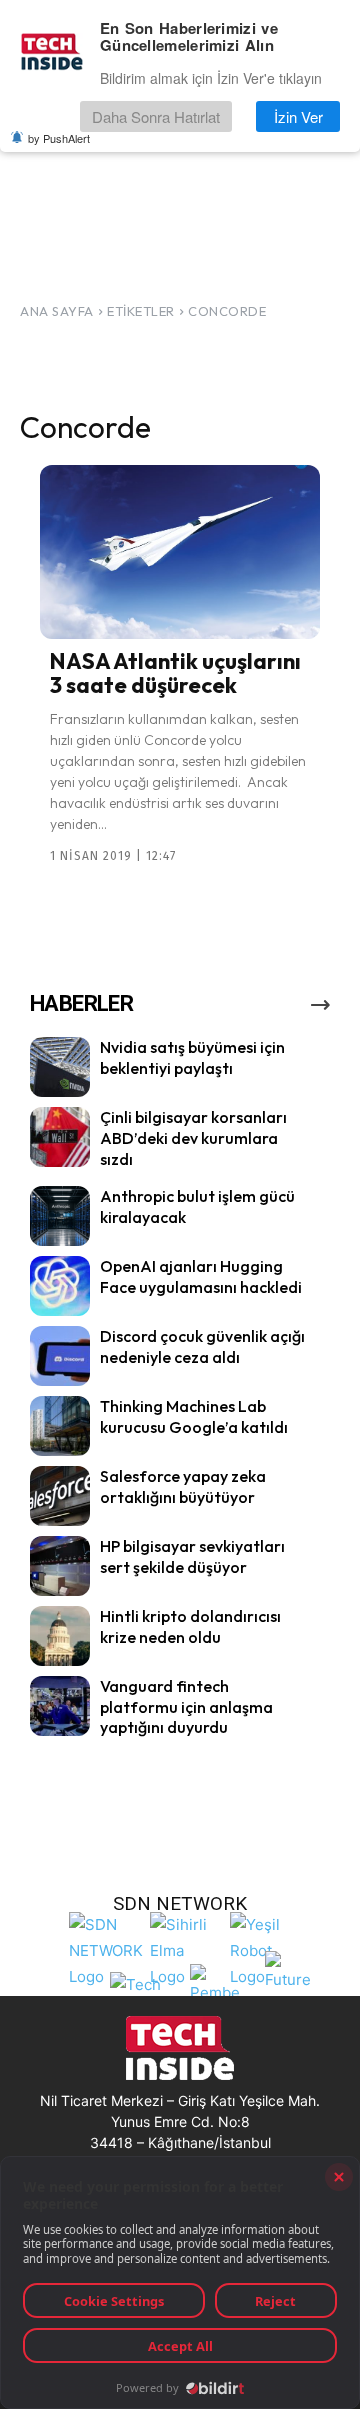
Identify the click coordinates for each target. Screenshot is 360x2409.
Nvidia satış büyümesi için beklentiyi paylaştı (192, 1057)
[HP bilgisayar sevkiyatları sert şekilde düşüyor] (60, 1566)
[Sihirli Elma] (185, 1947)
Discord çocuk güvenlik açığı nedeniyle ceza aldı (202, 1346)
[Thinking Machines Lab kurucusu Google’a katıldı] (60, 1426)
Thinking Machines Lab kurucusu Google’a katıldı (194, 1416)
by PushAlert (59, 138)
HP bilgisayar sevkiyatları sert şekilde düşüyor (192, 1556)
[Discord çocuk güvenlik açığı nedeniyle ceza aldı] (60, 1356)
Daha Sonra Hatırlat (156, 116)
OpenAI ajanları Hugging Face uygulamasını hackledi (201, 1276)
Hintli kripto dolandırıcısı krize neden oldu (190, 1626)
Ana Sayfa (57, 311)
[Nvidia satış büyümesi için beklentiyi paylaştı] (60, 1067)
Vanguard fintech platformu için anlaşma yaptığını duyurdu (186, 1707)
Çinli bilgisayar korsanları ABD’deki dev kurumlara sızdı (193, 1138)
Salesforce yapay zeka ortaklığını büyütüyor (183, 1486)
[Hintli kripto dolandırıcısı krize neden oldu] (60, 1636)
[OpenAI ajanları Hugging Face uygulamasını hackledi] (60, 1286)
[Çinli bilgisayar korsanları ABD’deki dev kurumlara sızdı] (60, 1137)
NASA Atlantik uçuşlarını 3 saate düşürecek (175, 673)
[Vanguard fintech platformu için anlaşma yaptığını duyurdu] (60, 1706)
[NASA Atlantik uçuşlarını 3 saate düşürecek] (180, 552)
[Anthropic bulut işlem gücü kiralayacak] (60, 1216)
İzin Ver (298, 116)
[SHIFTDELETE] (106, 1947)
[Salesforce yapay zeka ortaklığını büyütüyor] (60, 1496)
